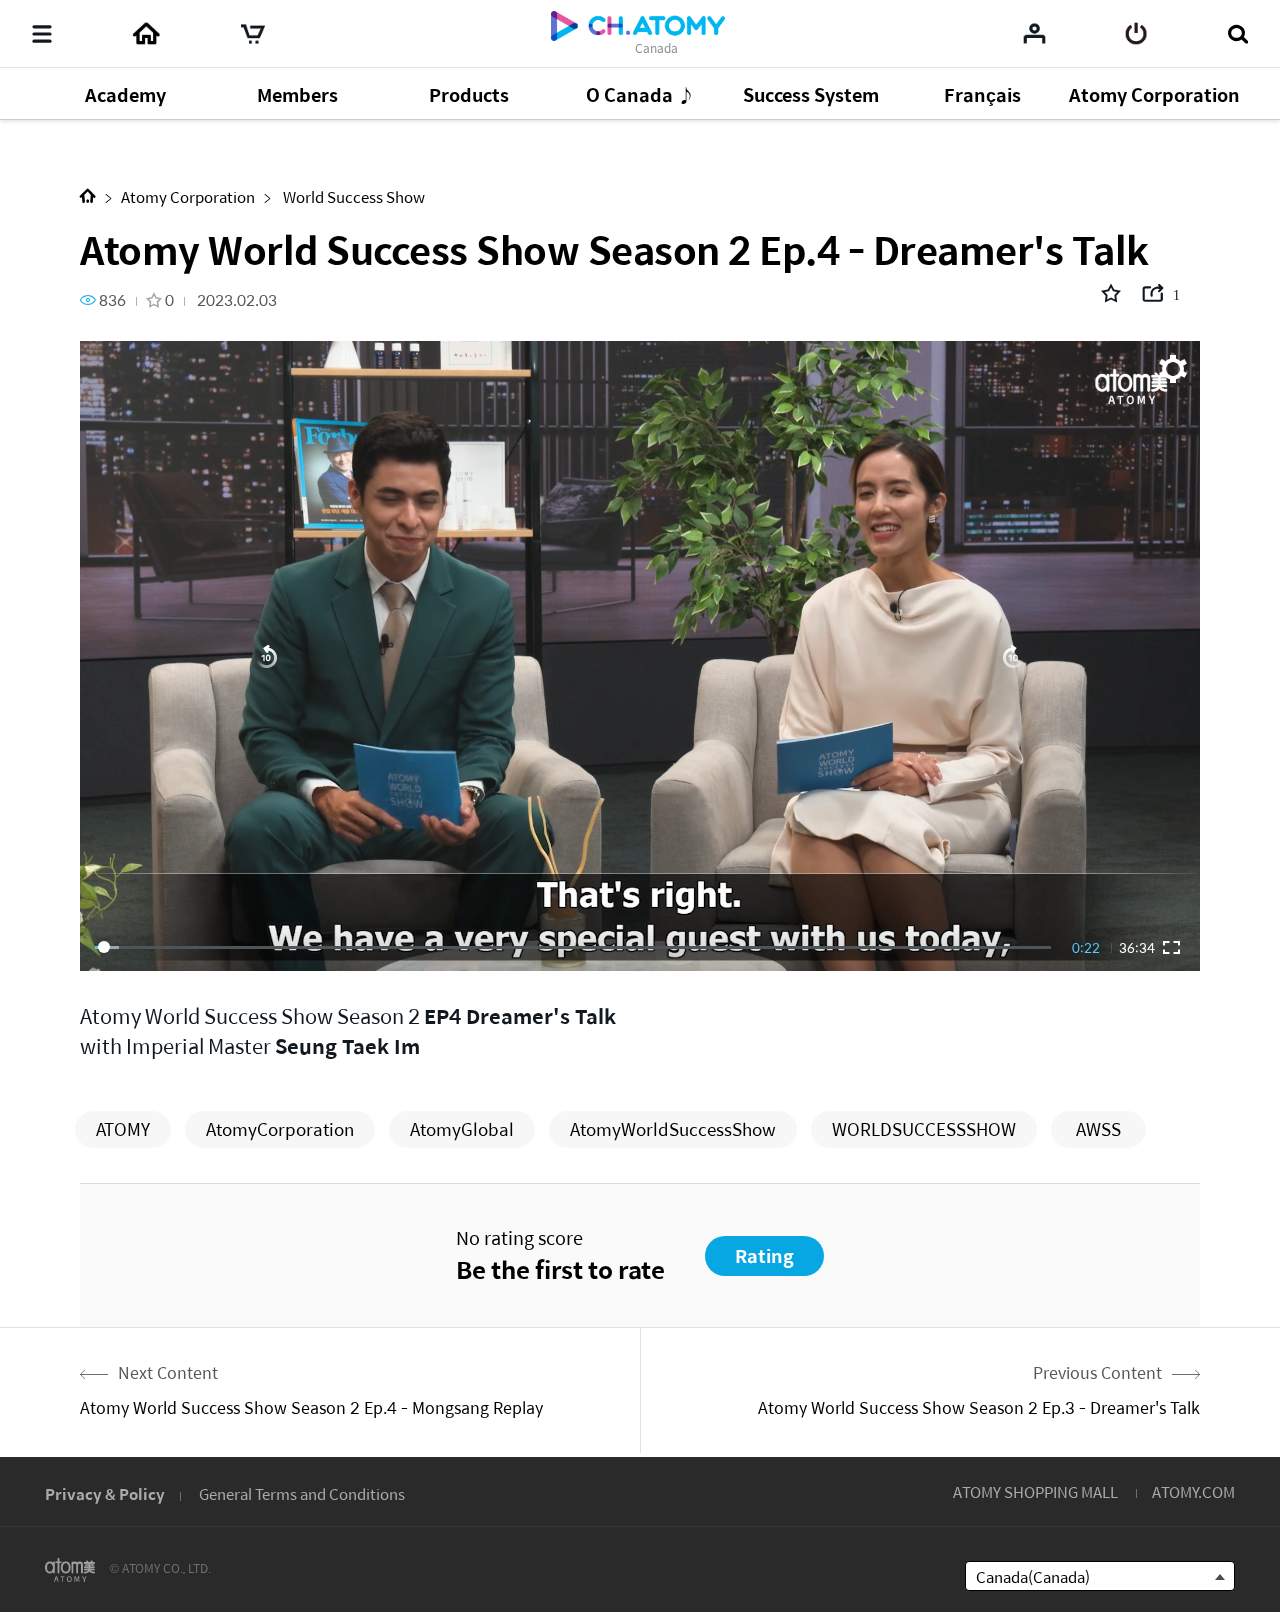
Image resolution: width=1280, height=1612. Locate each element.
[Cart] (253, 34)
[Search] (1237, 34)
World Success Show (352, 196)
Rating (764, 1255)
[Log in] (1136, 34)
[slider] (573, 947)
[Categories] (42, 34)
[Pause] (639, 656)
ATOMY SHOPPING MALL (1035, 1491)
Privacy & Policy (105, 1493)
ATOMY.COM (1193, 1491)
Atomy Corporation (188, 196)
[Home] (146, 34)
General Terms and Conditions (302, 1493)
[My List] (1034, 33)
